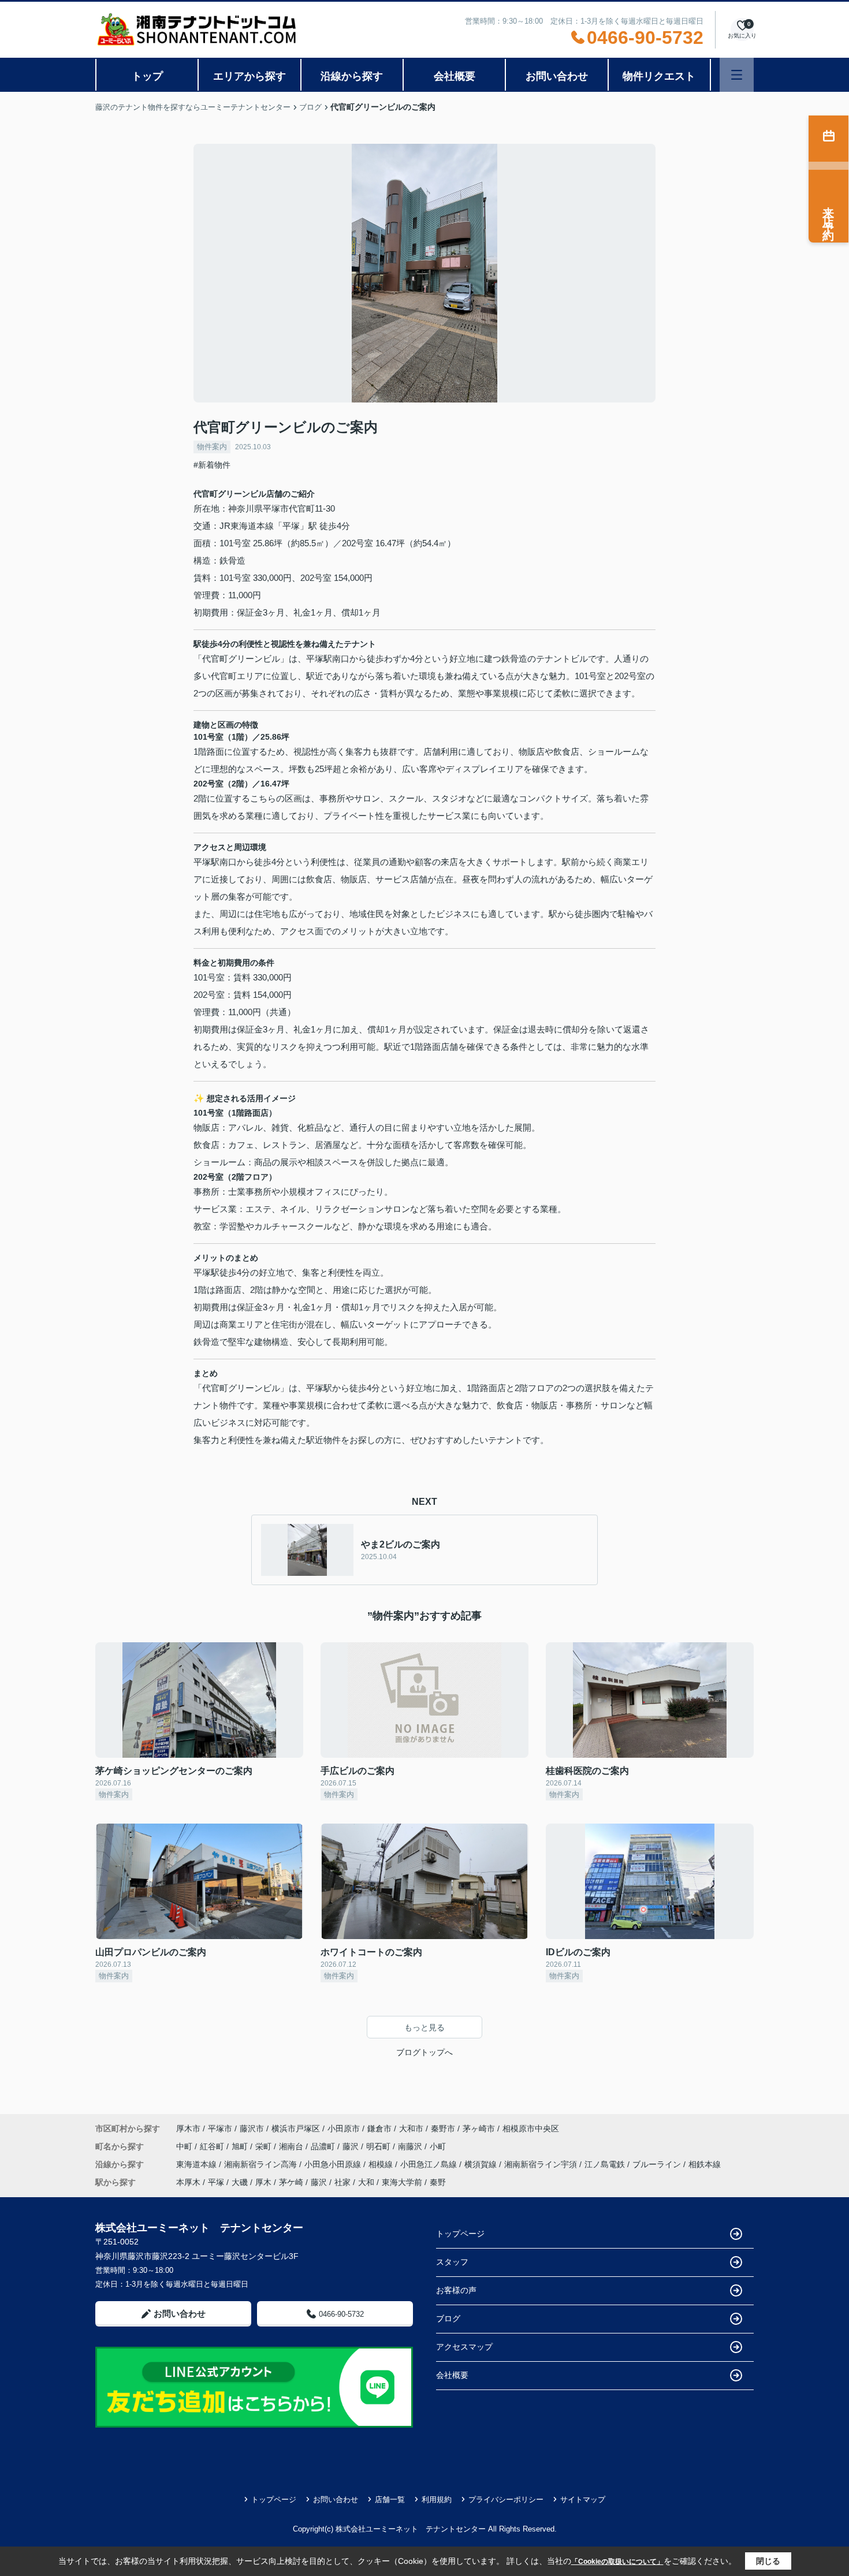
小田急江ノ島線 (430, 2164)
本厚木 (188, 2182)
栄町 (265, 2146)
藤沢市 (252, 2128)
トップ (147, 76)
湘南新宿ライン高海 (262, 2164)
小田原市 (344, 2128)
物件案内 (212, 447)
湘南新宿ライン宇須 (542, 2164)
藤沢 (352, 2146)
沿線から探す (352, 76)
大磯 (240, 2182)
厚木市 (188, 2128)
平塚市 (220, 2128)
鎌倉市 (379, 2128)
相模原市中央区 (531, 2128)
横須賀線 (482, 2164)
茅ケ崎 (291, 2182)
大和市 (411, 2128)
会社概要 (455, 76)
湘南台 (292, 2146)
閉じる (768, 2561)
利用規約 (437, 2499)
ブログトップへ (425, 2052)
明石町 (379, 2146)
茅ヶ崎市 (479, 2128)
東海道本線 (198, 2164)
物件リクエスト (659, 76)
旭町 (241, 2146)
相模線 (382, 2164)
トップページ (460, 2234)
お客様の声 (456, 2290)
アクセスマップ (464, 2347)
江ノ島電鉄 (606, 2164)
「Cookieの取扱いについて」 (617, 2562)
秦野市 (443, 2128)
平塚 (216, 2182)
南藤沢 (411, 2146)
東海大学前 (402, 2182)
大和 (366, 2182)
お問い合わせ (557, 76)
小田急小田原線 (334, 2164)
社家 (342, 2182)
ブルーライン (658, 2164)
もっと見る (425, 2027)
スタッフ (452, 2262)
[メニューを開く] (737, 75)
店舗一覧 (390, 2499)
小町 (438, 2146)
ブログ (448, 2318)
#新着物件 (212, 465)
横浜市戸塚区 (296, 2128)
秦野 (438, 2182)
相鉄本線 (705, 2164)
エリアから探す (250, 76)
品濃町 (324, 2146)
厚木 (263, 2182)
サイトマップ (583, 2499)
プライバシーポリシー (506, 2499)
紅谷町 (213, 2146)
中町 (185, 2146)
